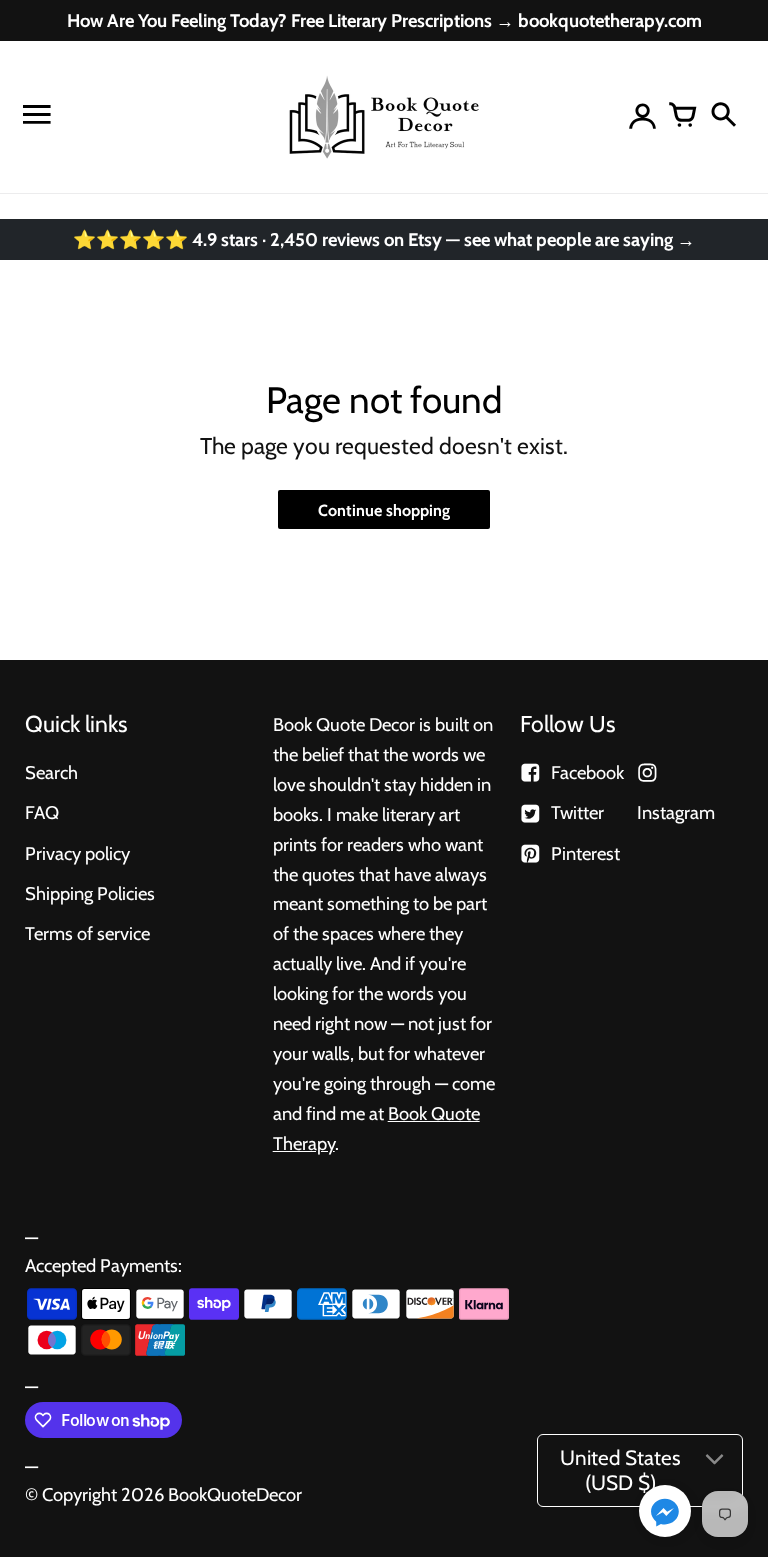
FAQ (42, 812)
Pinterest (585, 853)
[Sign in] (643, 117)
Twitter (577, 812)
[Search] (723, 117)
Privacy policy (77, 853)
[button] (665, 1513)
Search (51, 772)
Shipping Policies (90, 893)
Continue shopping (384, 510)
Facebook (587, 772)
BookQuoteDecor (235, 1494)
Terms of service (87, 933)
